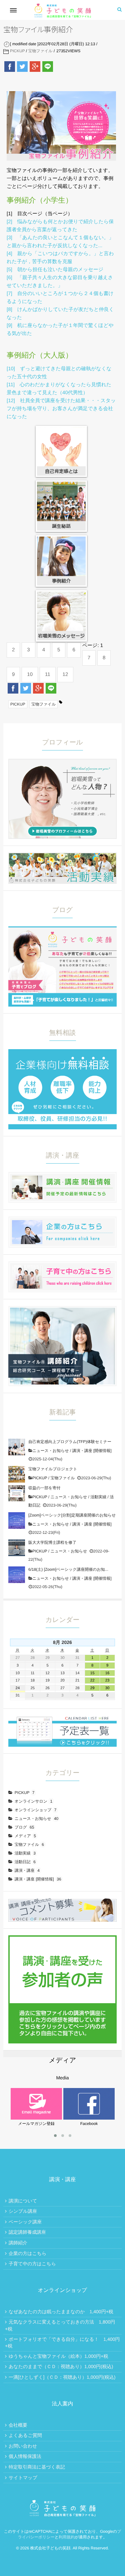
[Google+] (35, 67)
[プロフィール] (62, 762)
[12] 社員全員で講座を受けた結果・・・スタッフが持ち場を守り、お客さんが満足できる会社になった (61, 409)
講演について (23, 2201)
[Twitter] (22, 67)
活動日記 (25, 1862)
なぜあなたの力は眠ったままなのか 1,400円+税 (61, 2312)
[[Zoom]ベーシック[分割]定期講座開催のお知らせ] (17, 1521)
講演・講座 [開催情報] (92, 1451)
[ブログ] (62, 930)
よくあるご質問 (25, 2435)
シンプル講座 (23, 2211)
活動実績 (98, 1497)
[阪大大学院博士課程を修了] (17, 1548)
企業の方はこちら (28, 2253)
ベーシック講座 (25, 2222)
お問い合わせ (23, 2446)
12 (65, 674)
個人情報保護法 (25, 2456)
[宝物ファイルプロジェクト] (17, 1474)
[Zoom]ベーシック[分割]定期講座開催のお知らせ (72, 1515)
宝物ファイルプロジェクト (53, 1469)
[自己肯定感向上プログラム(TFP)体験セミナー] (17, 1447)
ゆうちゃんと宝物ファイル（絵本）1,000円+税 (58, 2356)
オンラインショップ (36, 1810)
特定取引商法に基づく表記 (37, 2467)
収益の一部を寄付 (44, 1488)
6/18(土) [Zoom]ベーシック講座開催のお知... (68, 1569)
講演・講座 (27, 1870)
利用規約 (67, 2537)
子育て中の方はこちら (32, 2264)
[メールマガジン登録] (36, 2090)
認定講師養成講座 (27, 2232)
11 (48, 674)
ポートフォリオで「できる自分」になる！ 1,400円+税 (62, 2343)
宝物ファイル (40, 51)
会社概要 (18, 2425)
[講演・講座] (62, 1176)
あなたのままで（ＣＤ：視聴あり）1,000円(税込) (61, 2366)
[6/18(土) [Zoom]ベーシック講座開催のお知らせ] (17, 1575)
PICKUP (17, 51)
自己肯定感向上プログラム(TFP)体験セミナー (70, 1442)
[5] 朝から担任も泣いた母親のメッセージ (55, 270)
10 (30, 674)
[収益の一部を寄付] (17, 1493)
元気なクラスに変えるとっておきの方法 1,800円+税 (60, 2325)
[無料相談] (62, 1053)
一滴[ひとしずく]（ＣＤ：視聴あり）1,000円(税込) (62, 2377)
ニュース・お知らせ (51, 1451)
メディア (25, 1836)
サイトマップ (23, 2478)
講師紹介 (18, 2243)
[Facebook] (10, 67)
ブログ (24, 1827)
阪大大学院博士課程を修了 (52, 1542)
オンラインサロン (33, 1801)
